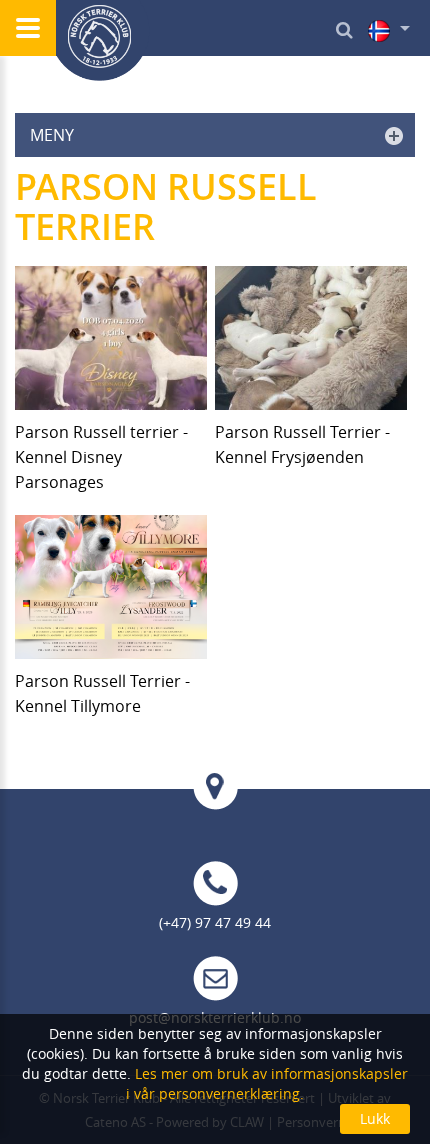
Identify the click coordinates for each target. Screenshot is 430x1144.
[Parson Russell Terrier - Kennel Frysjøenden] (311, 336)
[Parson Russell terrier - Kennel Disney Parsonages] (111, 336)
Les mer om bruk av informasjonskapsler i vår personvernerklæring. (267, 1083)
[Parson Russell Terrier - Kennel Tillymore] (111, 585)
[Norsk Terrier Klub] (100, 40)
